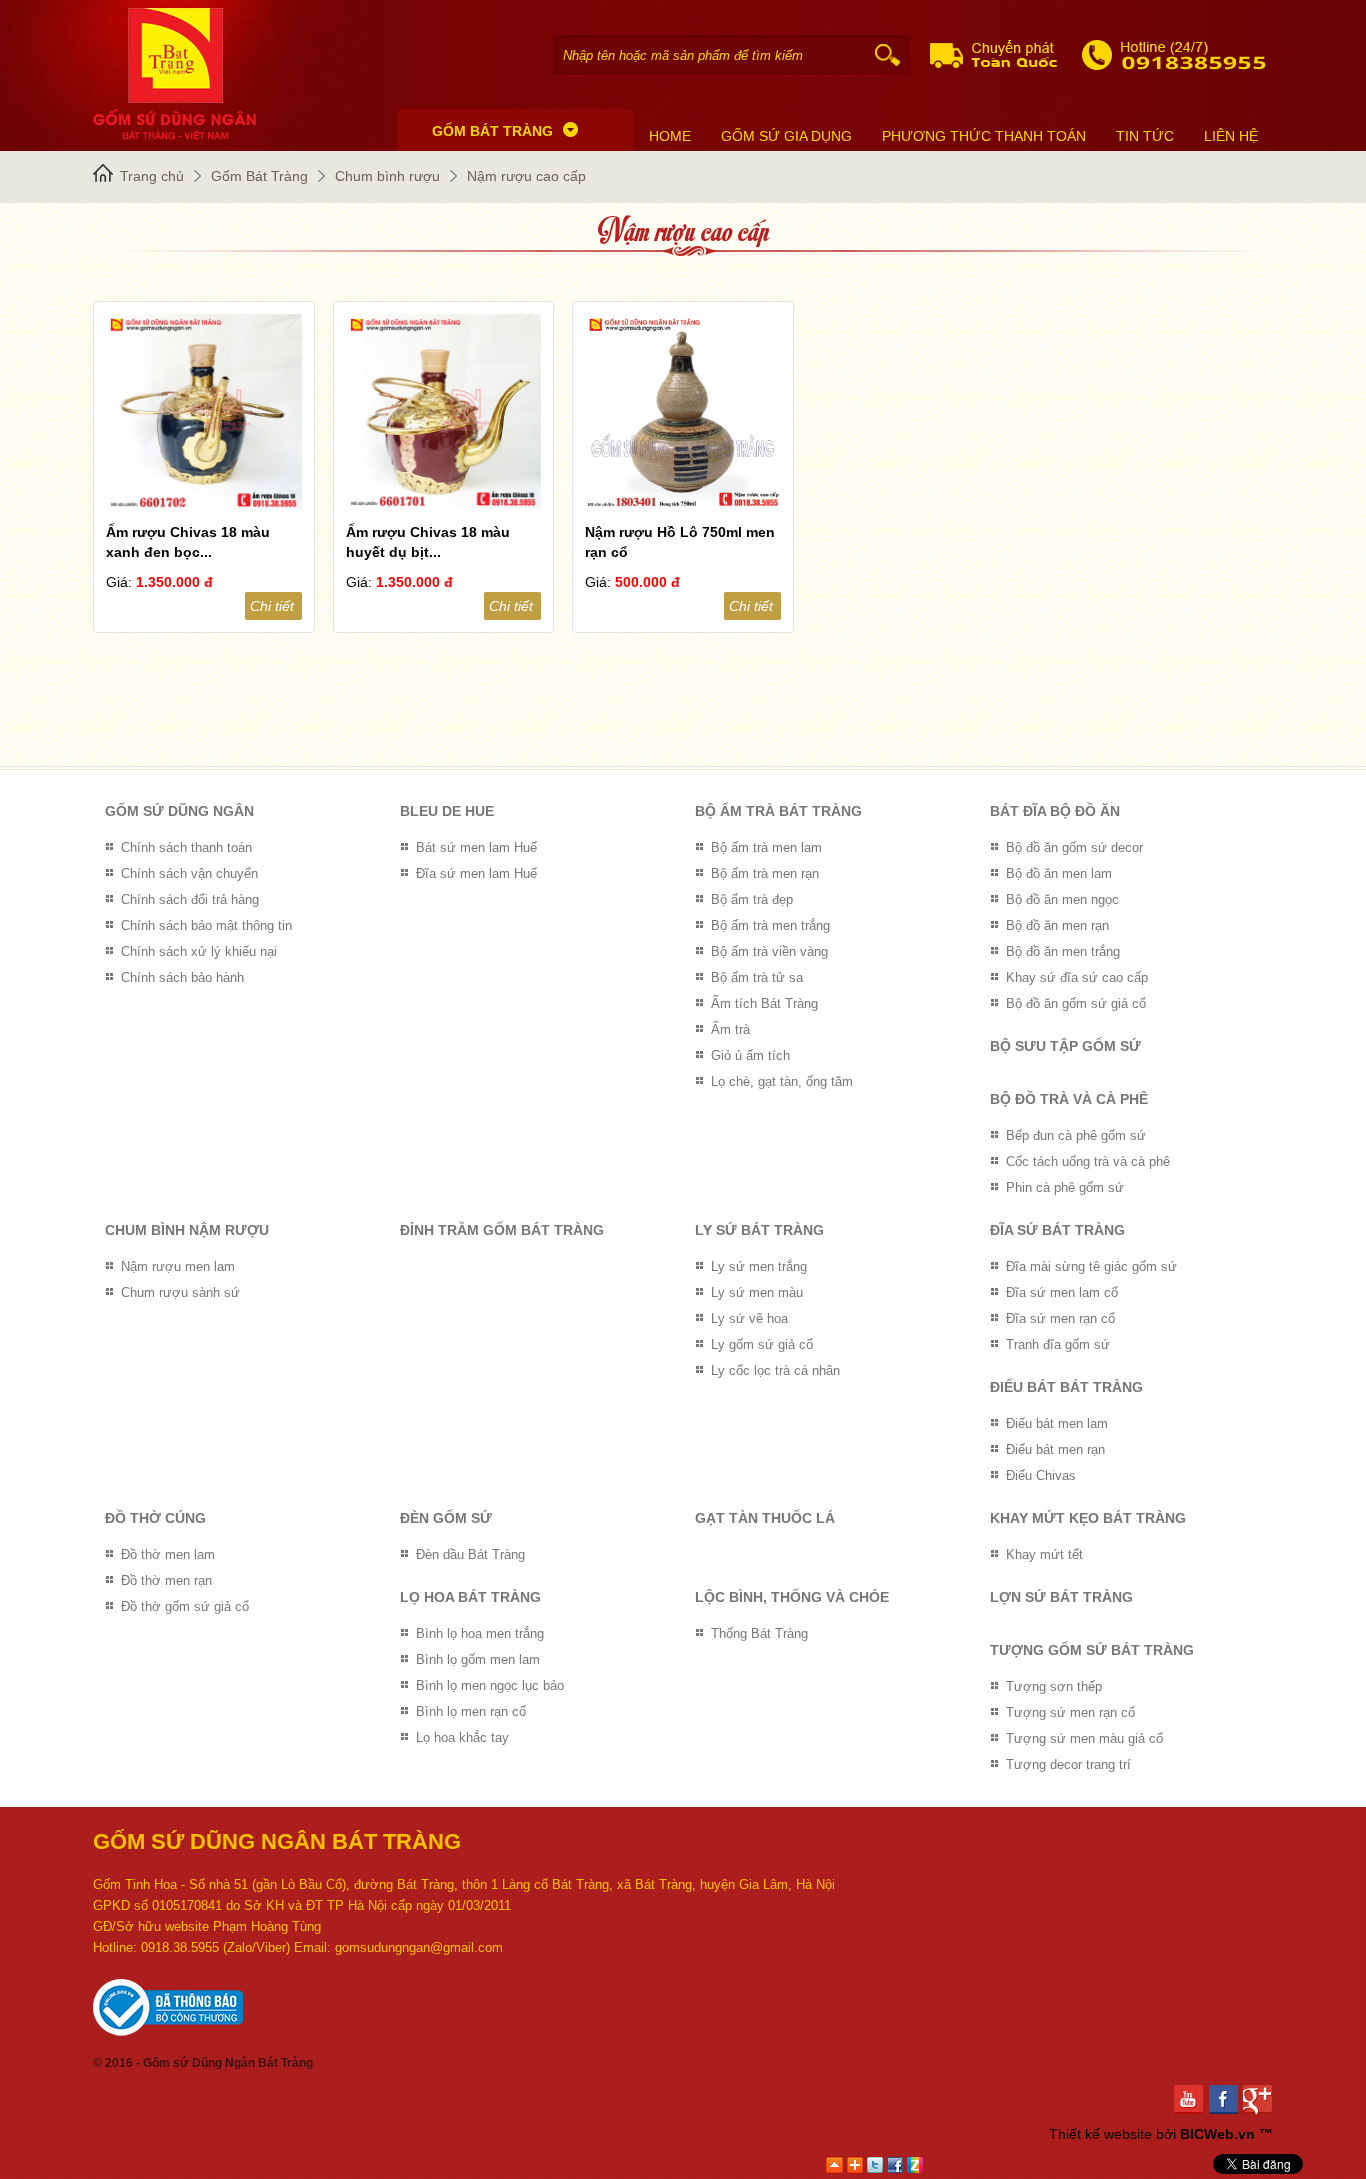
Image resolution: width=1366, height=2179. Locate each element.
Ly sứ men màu (757, 1292)
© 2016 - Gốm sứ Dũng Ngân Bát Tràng (203, 2063)
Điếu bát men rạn (1055, 1449)
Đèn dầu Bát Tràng (470, 1554)
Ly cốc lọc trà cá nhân (775, 1370)
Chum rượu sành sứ (180, 1292)
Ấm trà (730, 1029)
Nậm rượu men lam (178, 1266)
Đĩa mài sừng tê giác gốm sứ (1091, 1266)
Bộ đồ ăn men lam (1059, 873)
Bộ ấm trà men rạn (765, 873)
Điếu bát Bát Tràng (1066, 1387)
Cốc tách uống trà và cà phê (1088, 1161)
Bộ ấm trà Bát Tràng (778, 811)
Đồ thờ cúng (155, 1518)
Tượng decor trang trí (1068, 1764)
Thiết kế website (1100, 2134)
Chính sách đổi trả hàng (190, 899)
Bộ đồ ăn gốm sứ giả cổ (1076, 1003)
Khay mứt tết (1044, 1554)
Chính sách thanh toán (186, 847)
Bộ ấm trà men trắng (770, 925)
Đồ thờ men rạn (166, 1580)
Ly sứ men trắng (759, 1266)
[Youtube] (1191, 2099)
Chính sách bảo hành (182, 977)
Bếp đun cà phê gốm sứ (1076, 1135)
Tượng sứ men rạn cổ (1070, 1712)
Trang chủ (152, 176)
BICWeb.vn (1217, 2134)
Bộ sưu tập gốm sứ (1065, 1046)
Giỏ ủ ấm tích (750, 1055)
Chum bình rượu (387, 176)
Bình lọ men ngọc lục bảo (490, 1685)
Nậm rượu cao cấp (526, 176)
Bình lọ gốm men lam (478, 1659)
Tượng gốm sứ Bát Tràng (1092, 1650)
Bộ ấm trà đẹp (752, 899)
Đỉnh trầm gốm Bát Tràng (502, 1230)
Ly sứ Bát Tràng (759, 1230)
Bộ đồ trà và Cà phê (1069, 1099)
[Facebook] (1226, 2099)
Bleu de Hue (447, 811)
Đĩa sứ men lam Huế (476, 873)
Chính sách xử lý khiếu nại (199, 951)
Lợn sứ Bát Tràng (1061, 1597)
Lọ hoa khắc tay (462, 1737)
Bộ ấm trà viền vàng (769, 951)
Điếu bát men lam (1057, 1423)
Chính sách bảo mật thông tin (206, 925)
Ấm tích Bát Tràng (764, 1003)
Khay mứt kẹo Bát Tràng (1088, 1518)
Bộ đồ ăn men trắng (1063, 951)
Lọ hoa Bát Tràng (470, 1597)
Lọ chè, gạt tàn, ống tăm (782, 1081)
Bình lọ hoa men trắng (480, 1633)
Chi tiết (272, 606)
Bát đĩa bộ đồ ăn (1055, 811)
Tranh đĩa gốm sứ (1058, 1344)
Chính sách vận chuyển (189, 873)
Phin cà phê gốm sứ (1065, 1187)
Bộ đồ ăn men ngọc (1062, 899)
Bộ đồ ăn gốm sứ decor (1074, 847)
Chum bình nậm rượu (187, 1230)
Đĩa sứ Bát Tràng (1057, 1230)
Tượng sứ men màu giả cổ (1084, 1738)
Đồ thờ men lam (168, 1554)
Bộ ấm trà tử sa (757, 977)
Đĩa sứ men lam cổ (1062, 1292)
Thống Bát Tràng (759, 1633)
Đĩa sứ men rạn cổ (1060, 1318)
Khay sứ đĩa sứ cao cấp (1077, 977)
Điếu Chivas (1041, 1475)
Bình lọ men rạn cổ (471, 1711)
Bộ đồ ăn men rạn (1057, 925)
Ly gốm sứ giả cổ (762, 1344)
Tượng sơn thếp (1054, 1686)
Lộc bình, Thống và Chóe (792, 1597)
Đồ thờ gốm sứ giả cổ (185, 1606)
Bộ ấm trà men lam (766, 847)
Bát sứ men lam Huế (476, 847)
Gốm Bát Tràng (259, 176)
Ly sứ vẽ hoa (749, 1318)
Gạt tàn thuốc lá (765, 1518)
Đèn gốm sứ (446, 1518)
